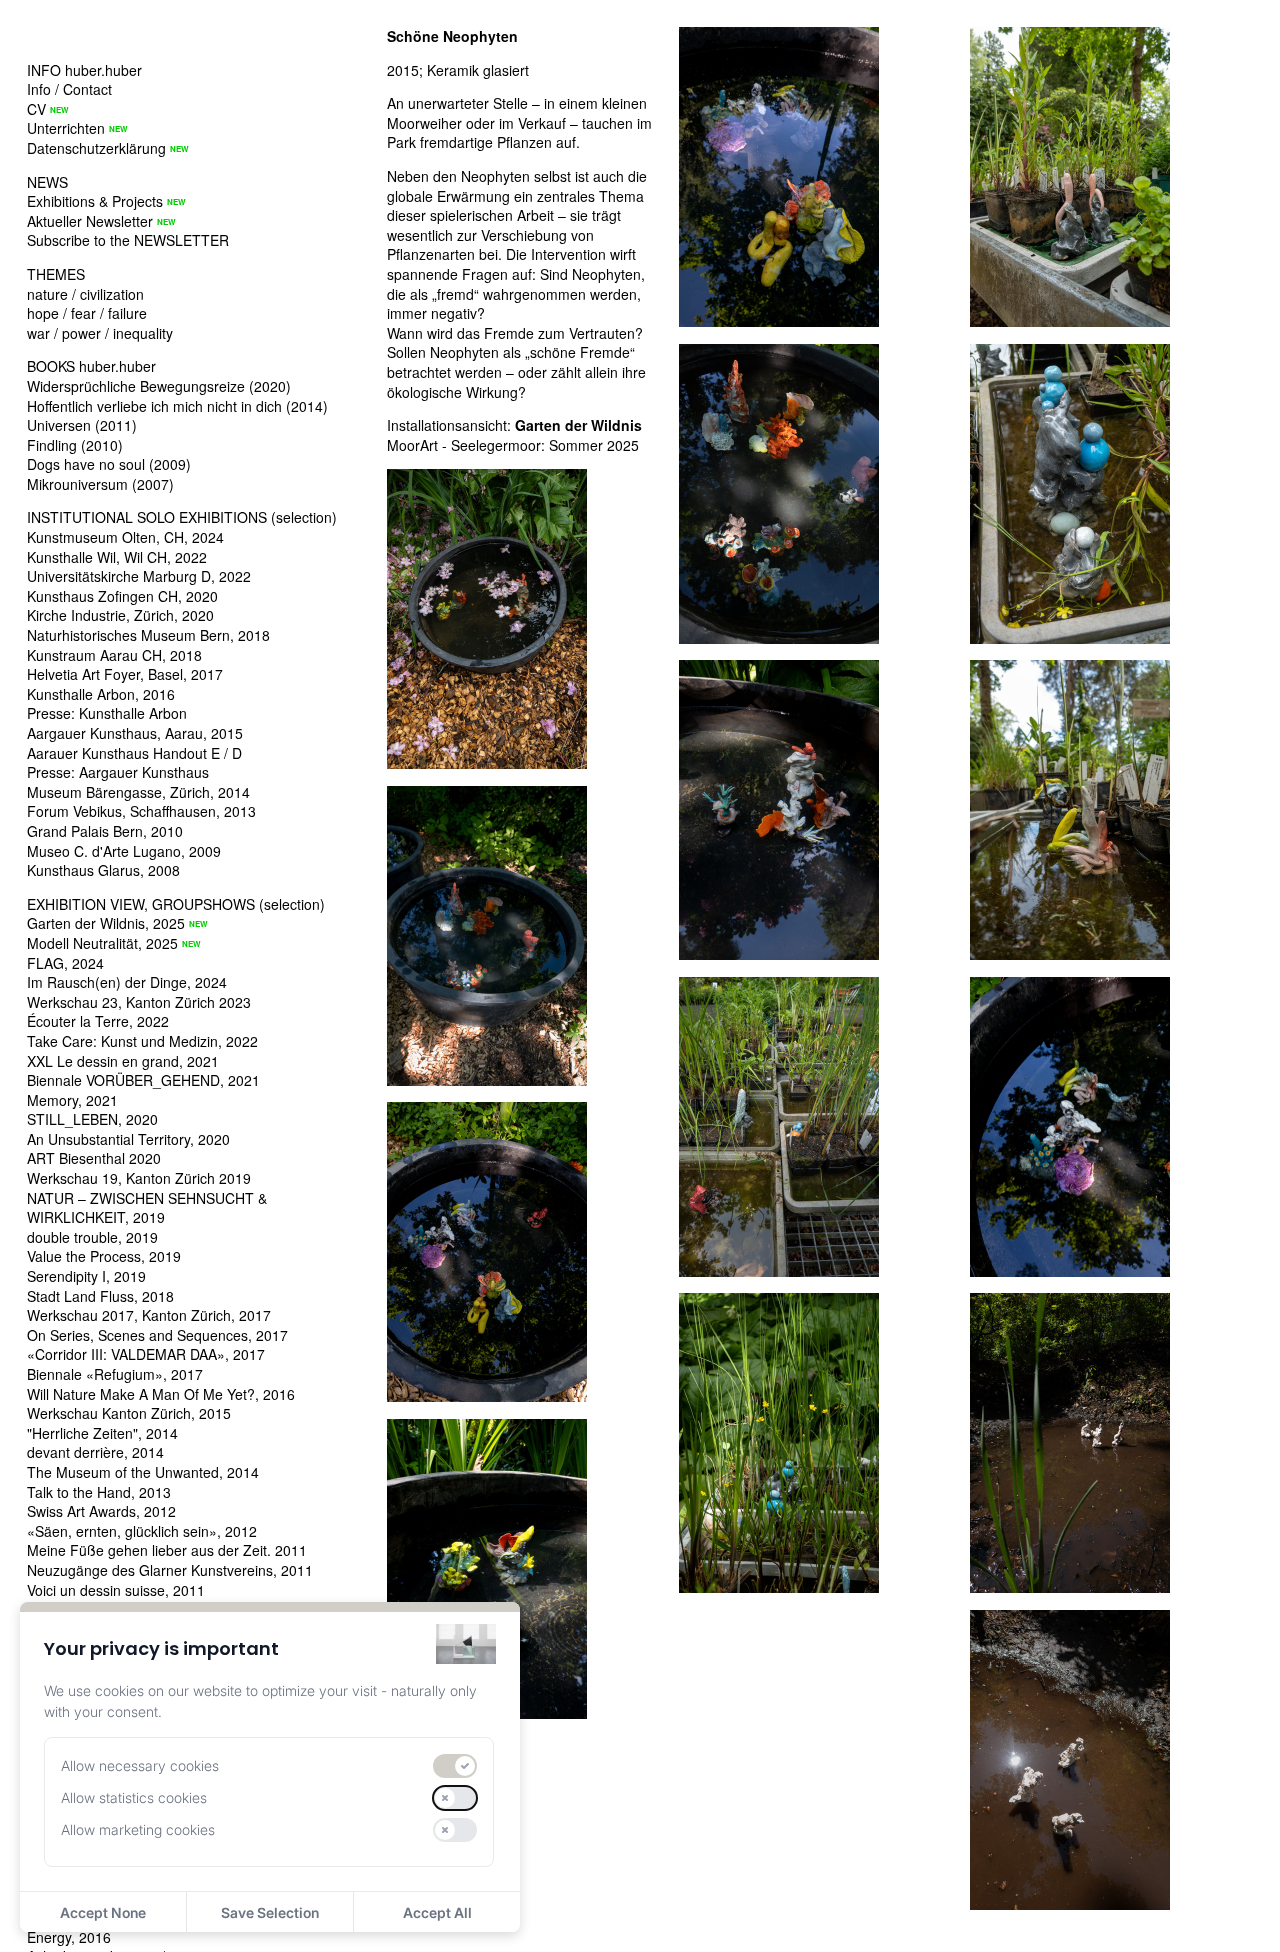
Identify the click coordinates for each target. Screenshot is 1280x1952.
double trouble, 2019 (92, 1237)
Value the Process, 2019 (104, 1256)
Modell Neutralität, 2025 (102, 943)
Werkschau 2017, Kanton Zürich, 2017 (149, 1315)
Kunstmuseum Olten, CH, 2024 (125, 537)
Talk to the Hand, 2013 (99, 1492)
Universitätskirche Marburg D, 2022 (139, 576)
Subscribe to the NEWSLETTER (128, 240)
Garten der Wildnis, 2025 (106, 923)
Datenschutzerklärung (96, 148)
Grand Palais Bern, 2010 (105, 831)
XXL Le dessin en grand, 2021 (123, 1061)
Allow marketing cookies (138, 1829)
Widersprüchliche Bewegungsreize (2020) (159, 386)
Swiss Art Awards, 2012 (101, 1511)
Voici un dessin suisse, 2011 (116, 1590)
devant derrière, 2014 (95, 1452)
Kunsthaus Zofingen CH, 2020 (122, 596)
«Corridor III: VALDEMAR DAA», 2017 (146, 1354)
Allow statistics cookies (134, 1797)
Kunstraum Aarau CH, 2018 (114, 655)
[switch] (455, 1766)
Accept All (437, 1912)
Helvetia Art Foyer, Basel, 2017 (125, 674)
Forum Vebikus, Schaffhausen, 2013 (141, 811)
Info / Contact (69, 89)
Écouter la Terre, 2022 (98, 1021)
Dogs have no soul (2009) (109, 464)
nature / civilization (85, 294)
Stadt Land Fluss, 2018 (100, 1296)
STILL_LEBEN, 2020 (92, 1119)
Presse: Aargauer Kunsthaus (118, 772)
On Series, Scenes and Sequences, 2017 (157, 1335)
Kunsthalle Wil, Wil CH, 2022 (117, 557)
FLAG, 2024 (65, 963)
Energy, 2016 (69, 1937)
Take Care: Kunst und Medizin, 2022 (142, 1041)
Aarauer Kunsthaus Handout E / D (134, 753)
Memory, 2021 (72, 1100)
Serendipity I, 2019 (86, 1276)
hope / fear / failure (87, 313)
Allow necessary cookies (140, 1765)
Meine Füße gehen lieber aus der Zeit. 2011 (167, 1550)
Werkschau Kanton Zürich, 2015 (129, 1413)
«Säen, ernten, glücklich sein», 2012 (142, 1531)
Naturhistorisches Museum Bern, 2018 (148, 635)
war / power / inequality (100, 333)
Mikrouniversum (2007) (100, 484)
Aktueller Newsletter (90, 221)
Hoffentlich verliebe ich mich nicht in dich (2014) (177, 406)
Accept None (103, 1912)
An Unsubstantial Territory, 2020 (128, 1139)
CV (36, 109)
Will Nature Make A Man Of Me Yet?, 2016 (161, 1394)
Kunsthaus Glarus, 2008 (103, 870)
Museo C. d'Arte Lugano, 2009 (124, 851)
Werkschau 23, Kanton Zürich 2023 (139, 1002)
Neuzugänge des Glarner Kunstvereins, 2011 (170, 1570)
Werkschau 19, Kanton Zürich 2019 (139, 1178)
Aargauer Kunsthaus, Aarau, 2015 (135, 733)
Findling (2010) (75, 445)
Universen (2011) (82, 425)
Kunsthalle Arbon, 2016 (101, 694)
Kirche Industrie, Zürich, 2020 (120, 615)
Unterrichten (66, 128)
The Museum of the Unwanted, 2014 (143, 1472)
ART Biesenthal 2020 (94, 1158)
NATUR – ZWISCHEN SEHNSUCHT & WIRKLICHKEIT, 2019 (147, 1208)
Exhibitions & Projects (95, 201)
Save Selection (270, 1912)
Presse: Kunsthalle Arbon (107, 713)
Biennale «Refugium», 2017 (115, 1374)
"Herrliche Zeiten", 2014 (102, 1433)
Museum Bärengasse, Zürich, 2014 (138, 792)
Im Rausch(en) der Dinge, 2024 (127, 982)
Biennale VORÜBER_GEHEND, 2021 (143, 1080)
